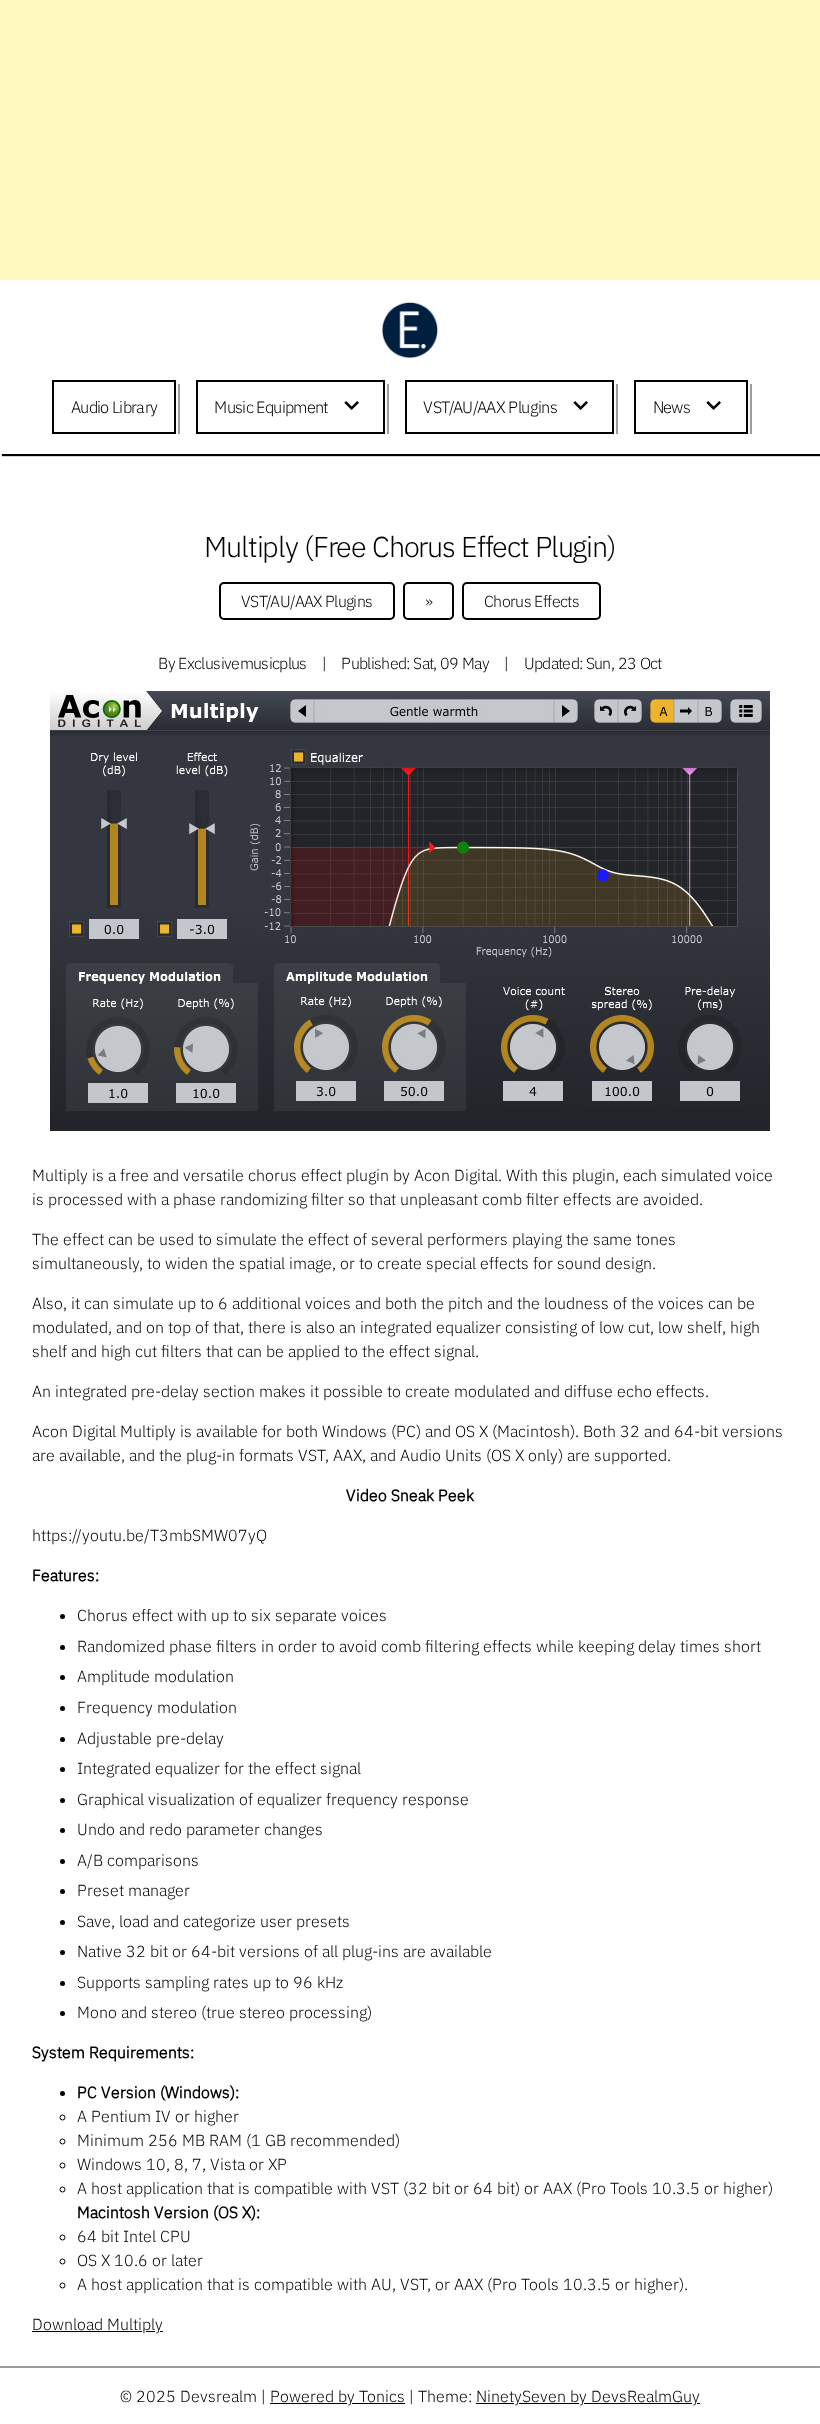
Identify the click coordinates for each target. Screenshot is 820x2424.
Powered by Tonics (337, 2396)
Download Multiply (97, 2324)
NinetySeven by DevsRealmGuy (588, 2396)
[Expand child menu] (355, 407)
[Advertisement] (410, 140)
